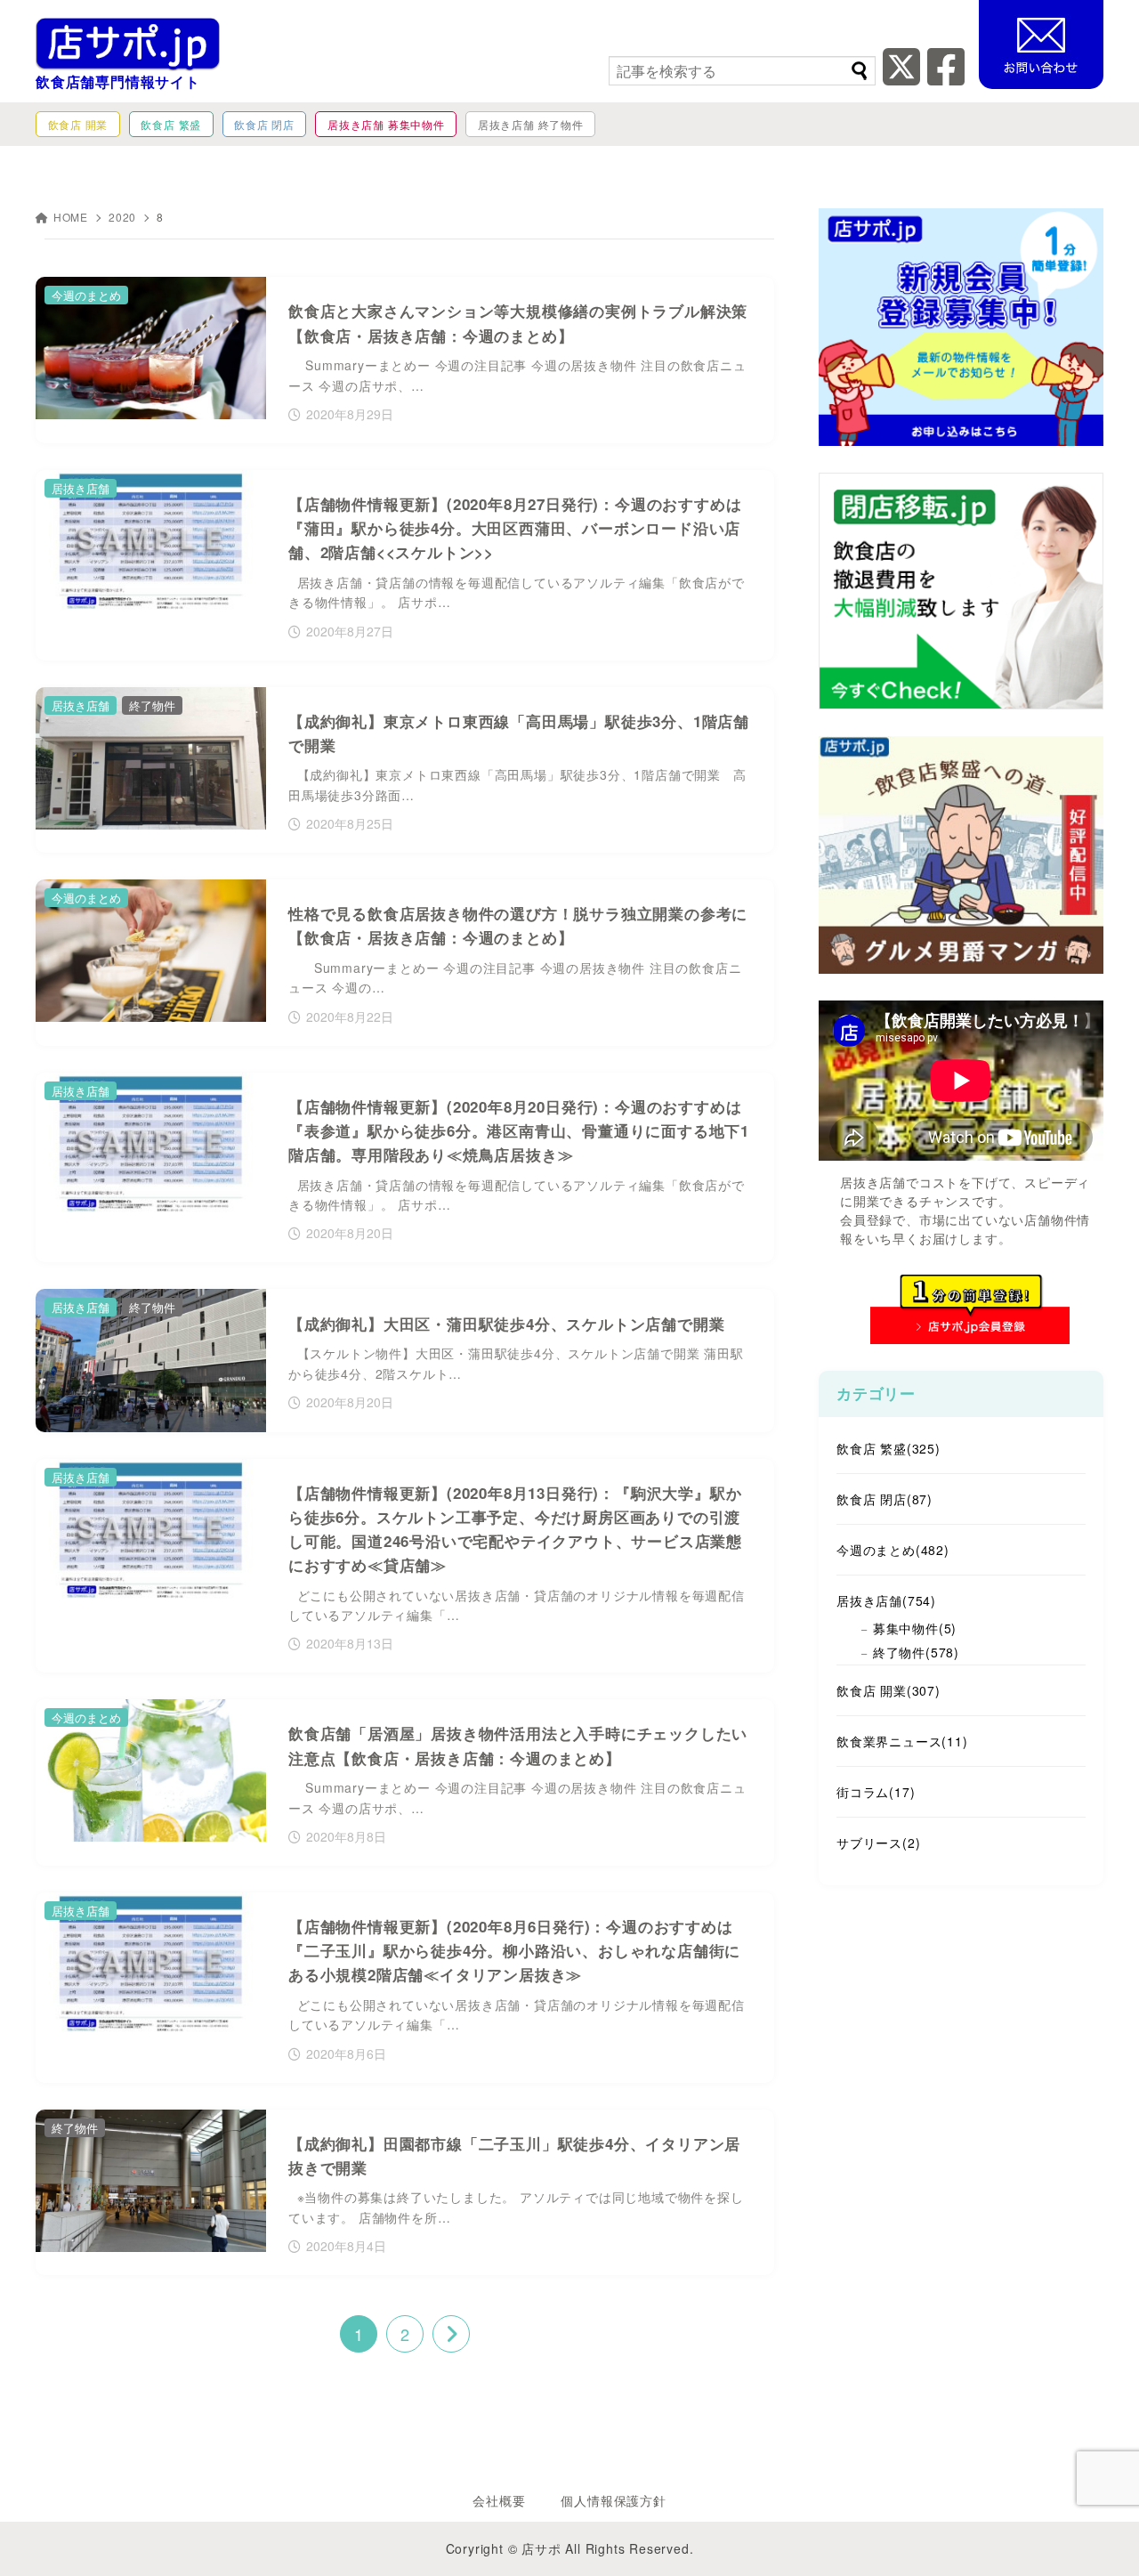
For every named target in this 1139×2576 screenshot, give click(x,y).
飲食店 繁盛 (889, 1448)
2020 (122, 217)
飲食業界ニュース (902, 1741)
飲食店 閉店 (885, 1499)
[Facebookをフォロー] (946, 77)
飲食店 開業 (889, 1690)
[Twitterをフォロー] (902, 77)
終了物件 (916, 1652)
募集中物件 (915, 1628)
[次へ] (451, 2334)
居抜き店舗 (886, 1600)
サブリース (878, 1843)
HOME (71, 217)
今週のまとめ (893, 1550)
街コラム (876, 1792)
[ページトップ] (1099, 2536)
